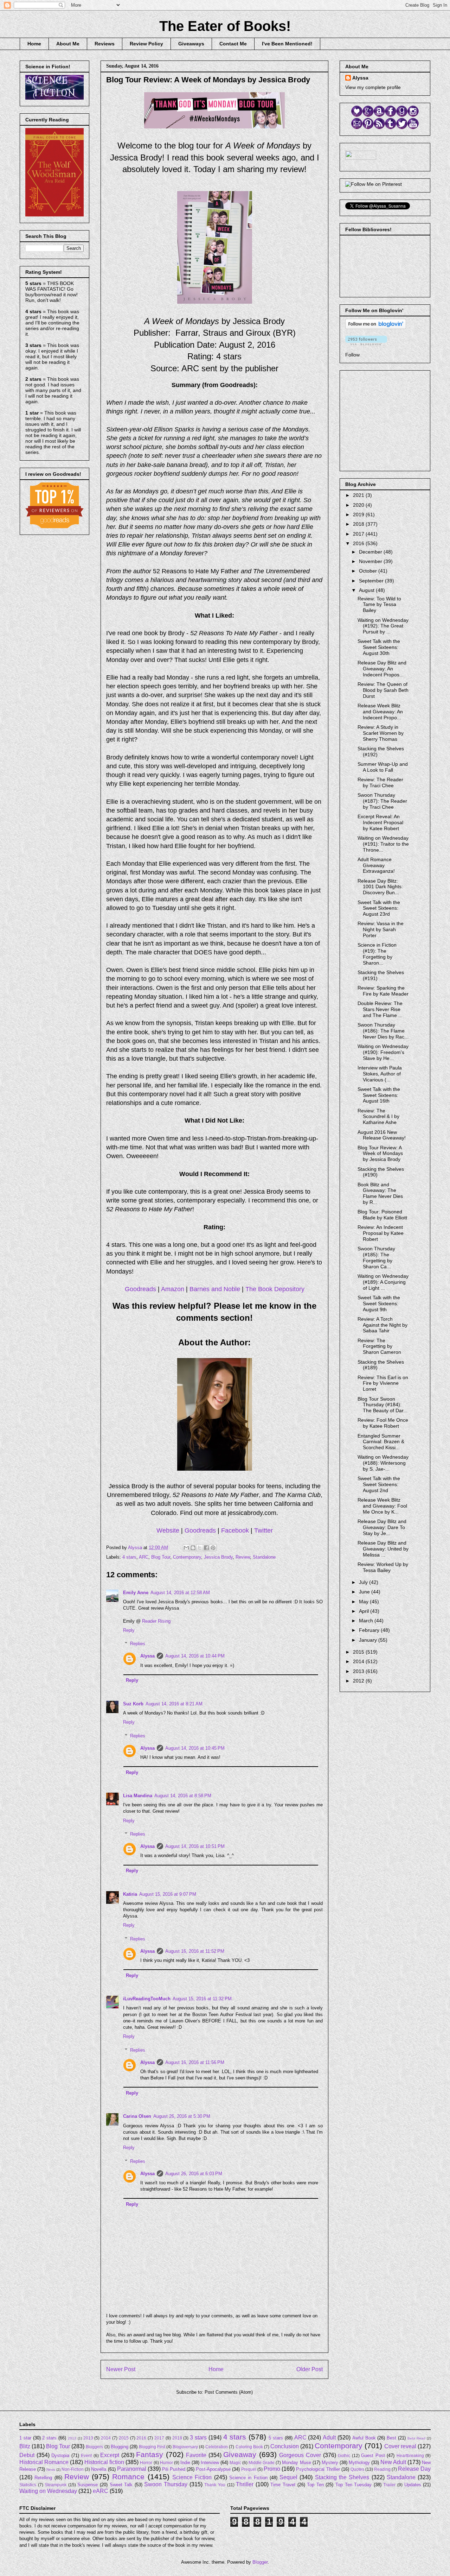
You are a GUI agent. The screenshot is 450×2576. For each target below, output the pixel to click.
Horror (146, 2463)
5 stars (276, 2438)
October (369, 571)
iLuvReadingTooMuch (147, 1999)
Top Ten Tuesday (353, 2485)
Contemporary (187, 1557)
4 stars (129, 1557)
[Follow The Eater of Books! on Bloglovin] (376, 327)
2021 (359, 495)
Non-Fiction (73, 2469)
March (367, 1621)
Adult (329, 2438)
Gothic (344, 2455)
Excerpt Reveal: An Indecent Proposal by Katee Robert (380, 822)
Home (34, 44)
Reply (129, 1630)
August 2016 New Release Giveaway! (382, 1135)
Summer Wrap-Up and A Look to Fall (383, 767)
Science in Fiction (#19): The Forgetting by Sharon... (377, 954)
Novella (99, 2469)
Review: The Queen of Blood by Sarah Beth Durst (383, 690)
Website (168, 1530)
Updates (413, 2485)
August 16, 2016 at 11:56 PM (195, 2062)
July (364, 1582)
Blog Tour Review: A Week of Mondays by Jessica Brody (380, 1154)
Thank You (215, 2485)
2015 (359, 1652)
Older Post (310, 2369)
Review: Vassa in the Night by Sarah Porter (381, 929)
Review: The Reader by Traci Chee (380, 782)
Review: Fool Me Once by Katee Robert (383, 1423)
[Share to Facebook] (206, 1548)
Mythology (359, 2463)
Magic (235, 2463)
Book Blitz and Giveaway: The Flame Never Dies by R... (380, 1193)
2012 (359, 1681)
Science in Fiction (248, 2478)
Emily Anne (136, 1593)
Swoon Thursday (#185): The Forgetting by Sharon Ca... (376, 1257)
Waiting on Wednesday (48, 2491)
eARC (101, 2491)
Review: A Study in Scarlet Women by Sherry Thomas (381, 733)
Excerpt (110, 2455)
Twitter (263, 1530)
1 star (25, 2438)
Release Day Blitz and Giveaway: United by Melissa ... (383, 1549)
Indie (185, 2463)
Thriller (245, 2484)
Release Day (414, 2469)
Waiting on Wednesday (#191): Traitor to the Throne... (383, 844)
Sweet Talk (121, 2485)
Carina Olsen (137, 2116)
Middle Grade (262, 2463)
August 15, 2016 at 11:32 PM (202, 1999)
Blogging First (152, 2447)
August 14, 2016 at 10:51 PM (195, 1846)
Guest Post (373, 2455)
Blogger (260, 2562)
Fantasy (150, 2454)
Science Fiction (192, 2477)
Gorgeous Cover (300, 2455)
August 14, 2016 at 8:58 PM (183, 1796)
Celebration (217, 2447)
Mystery (330, 2463)
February (370, 1630)
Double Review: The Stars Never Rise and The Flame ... (380, 1009)
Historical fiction (104, 2462)
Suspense (88, 2485)
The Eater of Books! (225, 26)
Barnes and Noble (215, 1289)
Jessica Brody (218, 1557)
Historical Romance (44, 2462)
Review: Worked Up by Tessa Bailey (383, 1567)
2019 (359, 514)
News (51, 2470)
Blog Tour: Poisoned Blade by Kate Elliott (382, 1215)
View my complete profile (373, 87)
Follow (352, 355)
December (371, 552)
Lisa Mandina (138, 1796)
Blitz (25, 2446)
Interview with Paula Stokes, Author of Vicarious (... (380, 1074)
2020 (359, 505)
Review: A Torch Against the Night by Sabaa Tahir (382, 1325)
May (364, 1602)
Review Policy (146, 44)
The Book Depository (275, 1289)
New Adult (393, 2462)
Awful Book (364, 2438)
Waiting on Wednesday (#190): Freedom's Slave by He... (383, 1052)
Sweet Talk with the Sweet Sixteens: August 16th (379, 1095)
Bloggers (94, 2447)
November (371, 561)
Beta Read (416, 2438)
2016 (359, 543)
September (372, 581)
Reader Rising (156, 1621)
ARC (144, 1557)
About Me (68, 44)
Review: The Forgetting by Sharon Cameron (379, 1346)
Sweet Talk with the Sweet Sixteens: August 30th (379, 647)
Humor (166, 2463)
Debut (27, 2455)
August (367, 590)
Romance (128, 2477)
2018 (359, 524)
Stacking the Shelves (342, 2477)
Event (86, 2455)
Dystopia (60, 2455)
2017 (359, 534)
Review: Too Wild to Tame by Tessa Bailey (379, 605)
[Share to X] (200, 1548)
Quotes (357, 2469)
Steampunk (56, 2485)
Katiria (130, 1894)
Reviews (105, 44)
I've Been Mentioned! (287, 44)
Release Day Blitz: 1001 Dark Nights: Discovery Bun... (380, 887)
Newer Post (121, 2369)
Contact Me (233, 44)
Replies (138, 1644)
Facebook (235, 1530)
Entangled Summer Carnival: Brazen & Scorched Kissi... (381, 1442)
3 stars (198, 2438)
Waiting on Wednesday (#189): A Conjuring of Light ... (383, 1282)
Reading (382, 2469)
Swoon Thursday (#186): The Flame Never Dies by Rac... (383, 1031)
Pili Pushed (174, 2469)
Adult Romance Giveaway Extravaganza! (376, 865)
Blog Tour (161, 1557)
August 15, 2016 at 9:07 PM (168, 1894)
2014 (359, 1661)
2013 (359, 1671)
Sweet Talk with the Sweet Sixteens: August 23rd (379, 908)
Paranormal (132, 2469)
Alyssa (147, 1656)
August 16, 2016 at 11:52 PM (195, 1951)
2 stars (49, 2438)
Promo (272, 2469)
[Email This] (186, 1548)
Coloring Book (249, 2447)
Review (243, 1557)
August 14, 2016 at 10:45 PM (195, 1748)
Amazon (173, 1289)
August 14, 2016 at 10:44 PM (195, 1656)
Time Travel (283, 2485)
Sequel (288, 2477)
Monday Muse (296, 2463)
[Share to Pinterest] (213, 1548)
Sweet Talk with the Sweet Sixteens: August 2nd (379, 1484)
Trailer (389, 2485)
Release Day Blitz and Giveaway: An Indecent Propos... (382, 669)
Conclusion (285, 2446)
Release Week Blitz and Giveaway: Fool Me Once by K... (382, 1506)
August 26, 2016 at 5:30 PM (182, 2116)
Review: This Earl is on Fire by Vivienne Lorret (383, 1383)
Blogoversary (185, 2447)
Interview (210, 2463)
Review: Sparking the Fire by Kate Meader (383, 991)
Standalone (264, 1557)
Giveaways (191, 44)
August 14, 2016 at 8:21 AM (174, 1704)
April (365, 1611)
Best (391, 2438)
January (369, 1640)
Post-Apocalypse (213, 2469)
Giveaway (240, 2454)
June (365, 1592)
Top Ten (315, 2485)
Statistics (28, 2485)
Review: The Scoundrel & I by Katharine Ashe (378, 1117)
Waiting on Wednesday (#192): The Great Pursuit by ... (383, 626)
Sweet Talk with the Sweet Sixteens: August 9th (379, 1303)
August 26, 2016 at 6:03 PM (194, 2174)
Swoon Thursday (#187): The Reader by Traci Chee (382, 801)
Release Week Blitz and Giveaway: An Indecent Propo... (380, 712)
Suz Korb (133, 1704)
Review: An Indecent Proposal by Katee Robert (381, 1233)
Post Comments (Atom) (229, 2392)
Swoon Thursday (166, 2484)
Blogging (120, 2447)
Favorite (196, 2455)
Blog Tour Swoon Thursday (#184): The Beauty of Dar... (382, 1405)
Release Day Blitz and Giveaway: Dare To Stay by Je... (382, 1527)
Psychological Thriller (318, 2469)
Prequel (249, 2469)
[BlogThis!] (193, 1548)
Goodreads (140, 1289)
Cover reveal (400, 2446)
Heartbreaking (410, 2455)
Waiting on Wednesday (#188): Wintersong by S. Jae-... (383, 1463)
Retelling (43, 2478)
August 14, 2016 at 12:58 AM (180, 1593)
